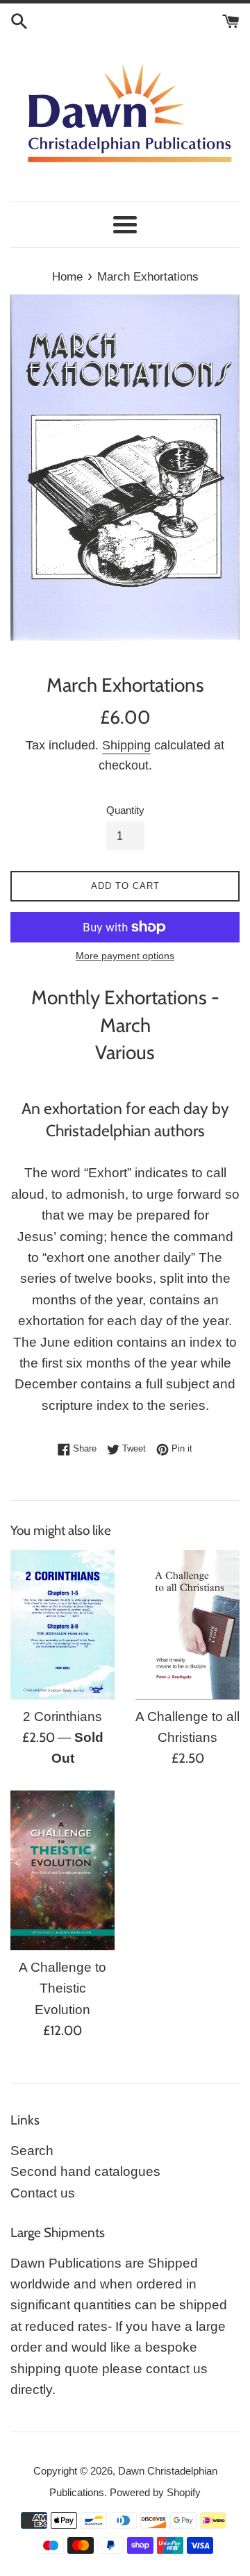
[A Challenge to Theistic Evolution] (62, 1870)
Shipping (126, 745)
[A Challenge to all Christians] (187, 1625)
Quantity (125, 810)
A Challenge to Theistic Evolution (62, 1988)
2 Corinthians (62, 1717)
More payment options (125, 956)
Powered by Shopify (155, 2492)
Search (32, 2151)
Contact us (43, 2193)
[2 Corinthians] (62, 1625)
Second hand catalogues (85, 2171)
